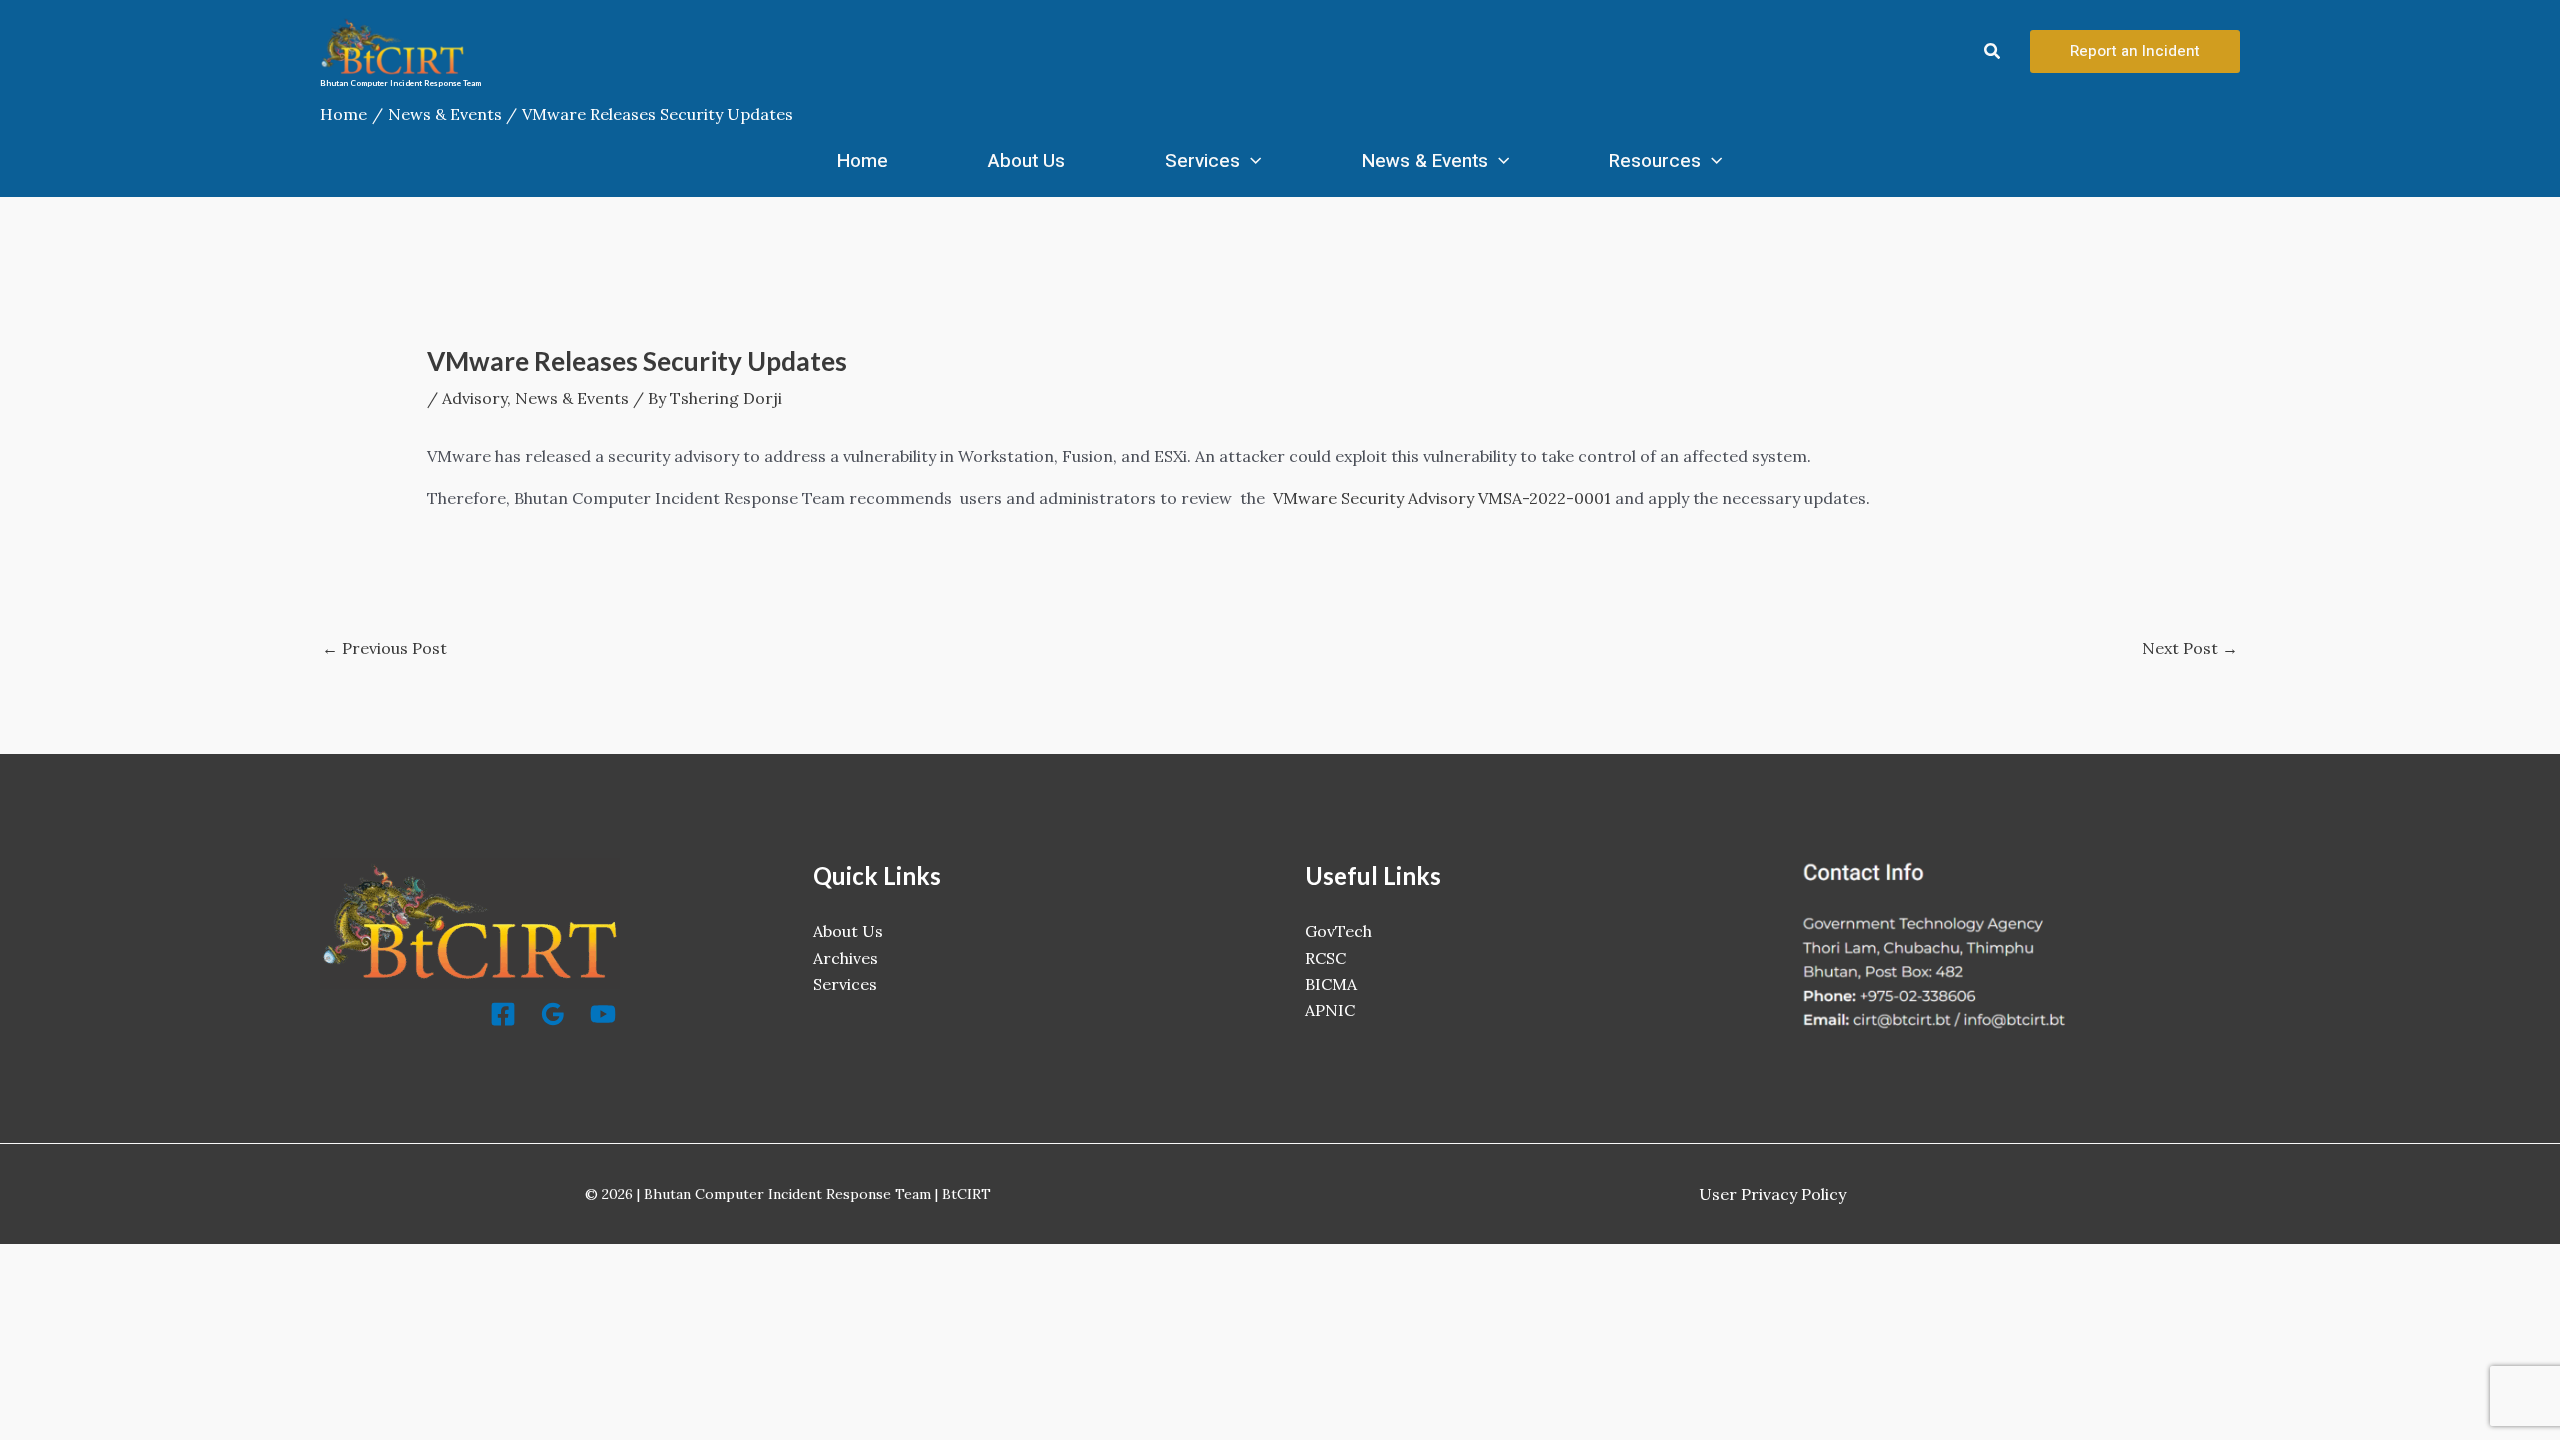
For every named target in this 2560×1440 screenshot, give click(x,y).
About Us (1026, 161)
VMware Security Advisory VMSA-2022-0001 (1442, 498)
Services (1202, 161)
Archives (845, 958)
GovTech (1338, 931)
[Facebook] (503, 1014)
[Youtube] (603, 1014)
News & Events (1425, 161)
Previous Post (384, 648)
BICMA (1331, 984)
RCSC (1325, 958)
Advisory (474, 398)
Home (862, 161)
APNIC (1330, 1010)
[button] (1993, 52)
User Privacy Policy (1772, 1194)
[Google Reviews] (553, 1014)
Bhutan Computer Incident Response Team (400, 83)
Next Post (2190, 648)
